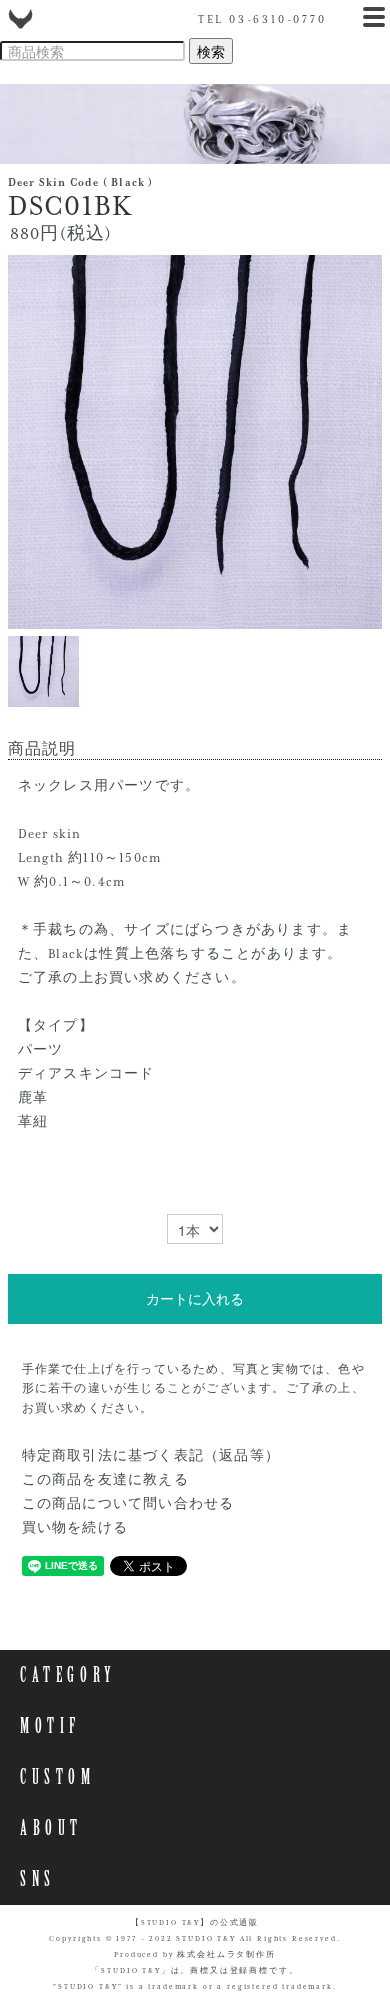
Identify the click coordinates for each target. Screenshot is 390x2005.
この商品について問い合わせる (128, 1504)
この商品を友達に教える (105, 1480)
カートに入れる (195, 1299)
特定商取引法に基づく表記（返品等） (151, 1456)
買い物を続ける (75, 1528)
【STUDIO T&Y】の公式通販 (195, 1923)
